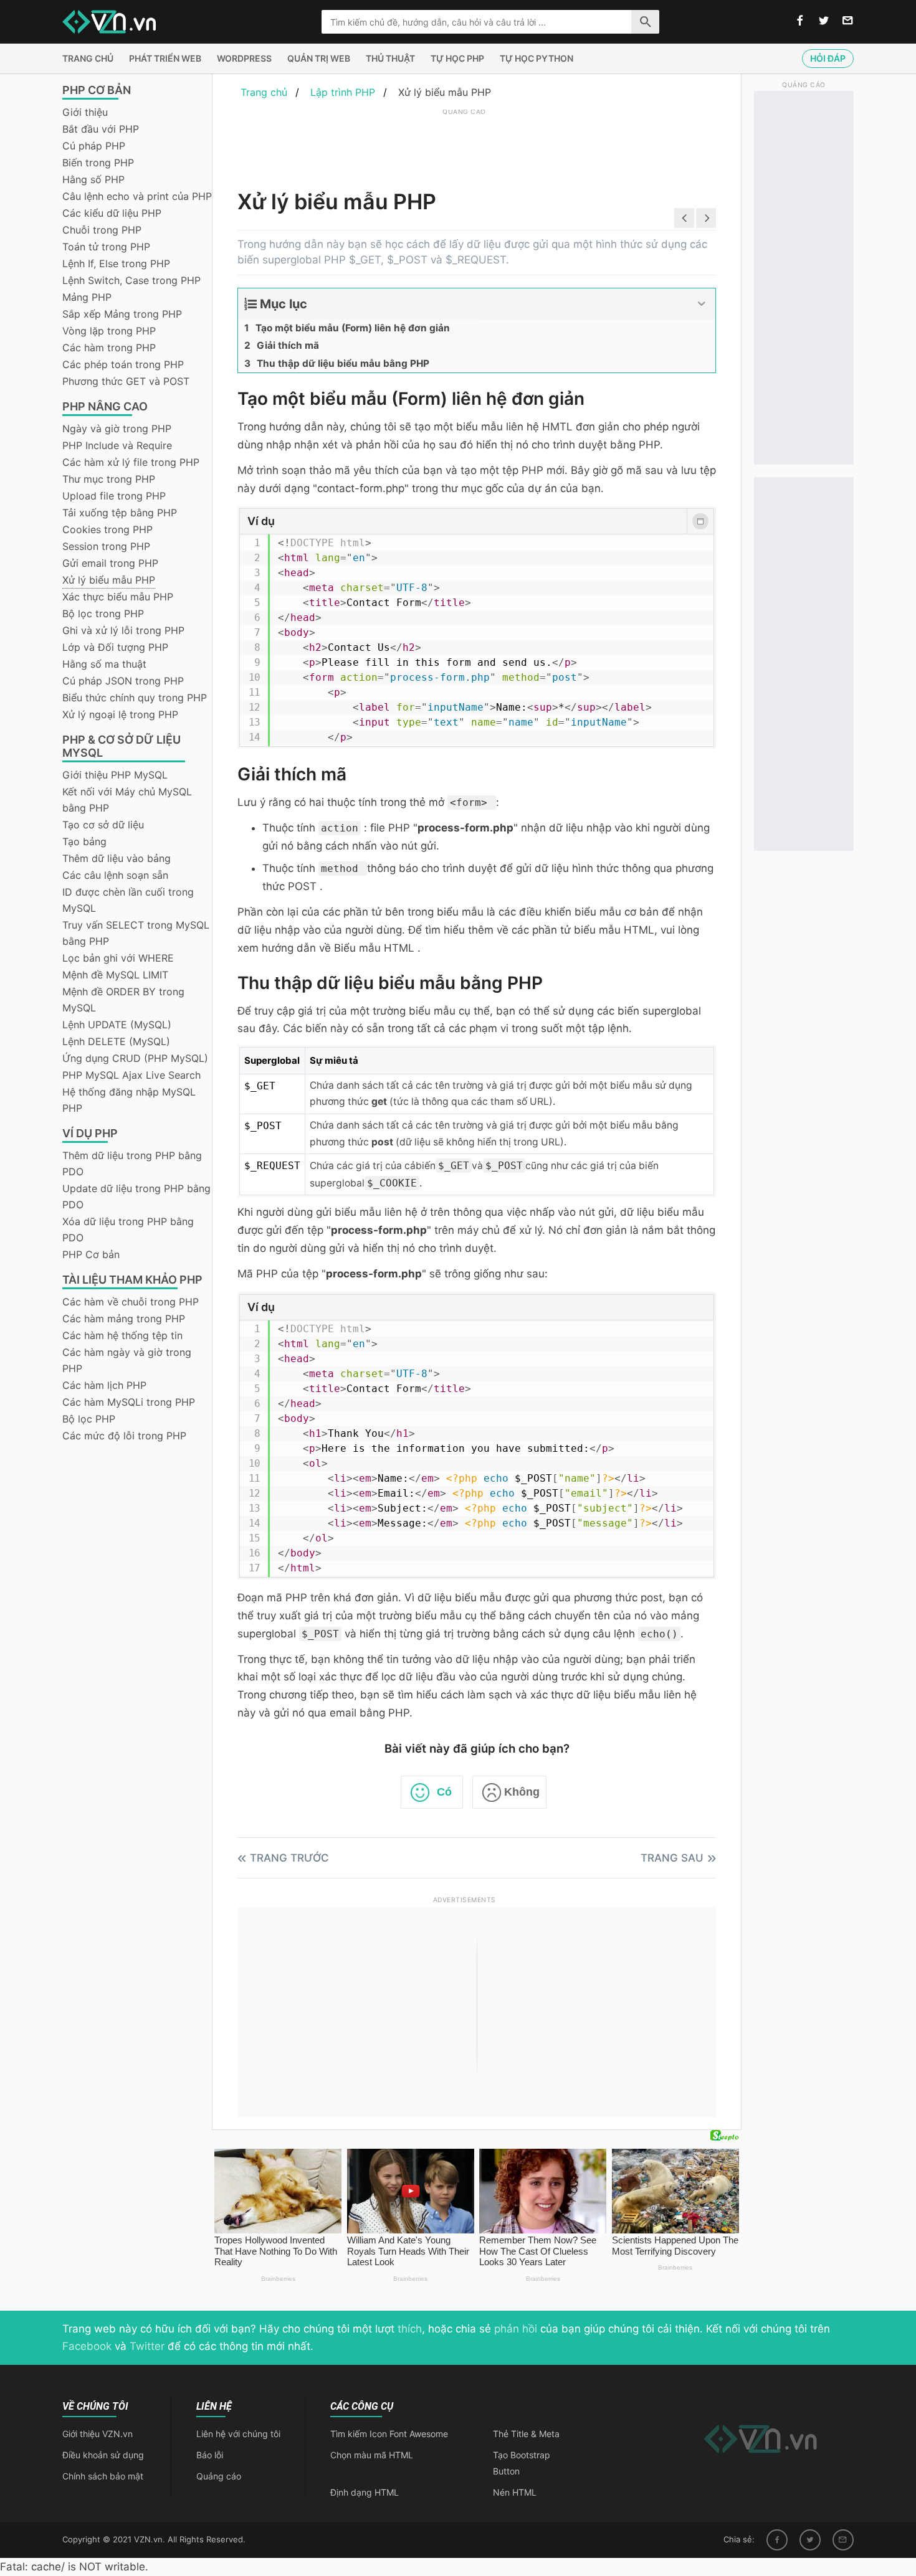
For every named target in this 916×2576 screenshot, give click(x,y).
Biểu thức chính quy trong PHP (135, 698)
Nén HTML (515, 2492)
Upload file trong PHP (114, 496)
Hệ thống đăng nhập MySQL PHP (129, 1100)
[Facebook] (777, 2540)
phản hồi (516, 2329)
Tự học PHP (457, 58)
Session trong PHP (106, 546)
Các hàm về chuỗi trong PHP (131, 1302)
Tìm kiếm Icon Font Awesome (389, 2434)
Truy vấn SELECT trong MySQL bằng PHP (136, 933)
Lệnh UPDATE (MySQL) (117, 1025)
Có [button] (444, 1792)
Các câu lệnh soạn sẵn (115, 875)
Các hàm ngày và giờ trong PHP (127, 1360)
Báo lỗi (210, 2455)
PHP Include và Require (117, 445)
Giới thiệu (85, 112)
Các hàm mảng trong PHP (124, 1319)
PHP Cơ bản (91, 1254)
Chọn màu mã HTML (372, 2455)
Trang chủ (88, 58)
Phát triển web (165, 58)
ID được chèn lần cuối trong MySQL (128, 900)
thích (410, 2329)
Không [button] (522, 1792)
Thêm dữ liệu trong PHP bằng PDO (132, 1163)
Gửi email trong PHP (110, 563)
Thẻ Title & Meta (526, 2434)
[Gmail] (843, 2540)
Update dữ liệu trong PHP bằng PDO (136, 1196)
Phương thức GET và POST (126, 381)
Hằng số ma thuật (104, 664)
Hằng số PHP (93, 179)
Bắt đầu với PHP (101, 129)
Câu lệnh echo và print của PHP (137, 196)
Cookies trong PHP (107, 529)
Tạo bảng (84, 841)
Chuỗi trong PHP (102, 230)
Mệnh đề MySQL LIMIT (115, 975)
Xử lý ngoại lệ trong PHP (120, 714)
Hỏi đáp (828, 58)
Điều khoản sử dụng (103, 2455)
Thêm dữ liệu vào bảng (117, 858)
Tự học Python (537, 58)
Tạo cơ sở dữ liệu (103, 825)
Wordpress (244, 58)
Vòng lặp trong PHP (109, 331)
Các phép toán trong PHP (123, 364)
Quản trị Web (319, 58)
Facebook (87, 2346)
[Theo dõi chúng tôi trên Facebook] (800, 21)
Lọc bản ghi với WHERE (118, 958)
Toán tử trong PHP (106, 247)
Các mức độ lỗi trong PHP (124, 1436)
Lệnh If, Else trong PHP (116, 263)
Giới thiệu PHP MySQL (115, 775)
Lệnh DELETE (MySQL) (116, 1041)
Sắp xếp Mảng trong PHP (122, 314)
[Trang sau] (706, 218)
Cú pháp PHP (94, 146)
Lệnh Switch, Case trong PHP (131, 280)
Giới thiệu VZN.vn (98, 2434)
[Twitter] (810, 2540)
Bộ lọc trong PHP (103, 613)
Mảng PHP (87, 297)
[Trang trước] (684, 218)
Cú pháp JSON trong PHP (123, 681)
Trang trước (289, 1858)
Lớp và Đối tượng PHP (115, 647)
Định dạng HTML (365, 2492)
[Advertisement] (464, 146)
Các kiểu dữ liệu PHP (112, 213)
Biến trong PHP (98, 163)
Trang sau (672, 1858)
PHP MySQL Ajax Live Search (131, 1075)
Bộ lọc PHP (89, 1419)
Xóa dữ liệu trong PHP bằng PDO (128, 1229)
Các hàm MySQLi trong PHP (129, 1402)
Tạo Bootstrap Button (522, 2463)
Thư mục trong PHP (109, 479)
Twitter (147, 2346)
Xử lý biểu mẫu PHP (109, 580)
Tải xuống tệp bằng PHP (120, 513)
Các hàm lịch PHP (104, 1385)
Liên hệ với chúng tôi (238, 2434)
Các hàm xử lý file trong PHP (131, 462)
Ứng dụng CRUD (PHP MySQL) (135, 1058)
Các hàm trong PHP (109, 348)
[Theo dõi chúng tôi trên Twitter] (824, 21)
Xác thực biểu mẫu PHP (118, 597)
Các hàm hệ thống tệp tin (122, 1335)
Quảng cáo (219, 2476)
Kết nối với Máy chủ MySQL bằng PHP (127, 800)
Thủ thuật (390, 58)
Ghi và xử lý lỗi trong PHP (123, 630)
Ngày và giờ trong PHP (117, 429)
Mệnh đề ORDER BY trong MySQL (123, 1000)
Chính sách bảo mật (103, 2476)
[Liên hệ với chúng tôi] (848, 21)
